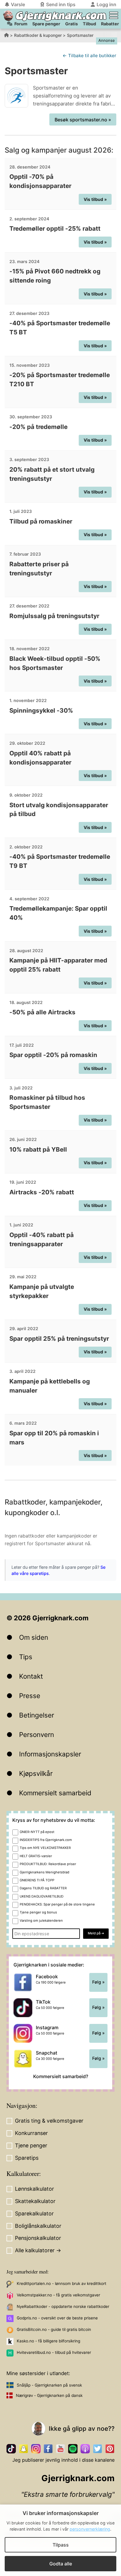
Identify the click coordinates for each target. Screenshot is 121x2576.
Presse (30, 1696)
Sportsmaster (80, 35)
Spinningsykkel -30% (41, 710)
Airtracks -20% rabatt (42, 1192)
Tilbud (89, 24)
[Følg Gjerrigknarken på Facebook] (48, 2449)
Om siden (34, 1637)
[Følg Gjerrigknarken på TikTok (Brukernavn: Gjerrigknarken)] (11, 2449)
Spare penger (46, 24)
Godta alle (61, 2564)
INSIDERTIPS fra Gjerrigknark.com (46, 1840)
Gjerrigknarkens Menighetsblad (44, 1872)
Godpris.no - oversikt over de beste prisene (57, 2318)
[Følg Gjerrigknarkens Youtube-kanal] (60, 2449)
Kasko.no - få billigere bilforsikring (48, 2341)
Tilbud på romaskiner (41, 521)
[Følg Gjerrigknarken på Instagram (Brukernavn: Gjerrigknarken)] (36, 2449)
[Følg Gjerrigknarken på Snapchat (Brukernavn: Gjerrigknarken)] (23, 2449)
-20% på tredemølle (38, 427)
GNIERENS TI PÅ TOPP (37, 1880)
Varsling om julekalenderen (41, 1921)
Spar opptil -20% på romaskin (53, 1055)
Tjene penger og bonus (38, 1912)
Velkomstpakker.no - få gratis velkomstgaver (58, 2295)
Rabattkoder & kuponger (38, 35)
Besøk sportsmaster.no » (83, 120)
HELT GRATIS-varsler (36, 1856)
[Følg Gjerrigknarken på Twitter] (98, 2449)
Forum (21, 24)
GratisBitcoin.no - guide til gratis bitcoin (54, 2329)
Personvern (37, 1734)
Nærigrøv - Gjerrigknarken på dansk (49, 2395)
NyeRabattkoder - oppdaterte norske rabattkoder (63, 2306)
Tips (26, 1657)
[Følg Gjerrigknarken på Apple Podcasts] (85, 2449)
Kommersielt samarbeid (55, 1793)
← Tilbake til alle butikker (89, 56)
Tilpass (61, 2545)
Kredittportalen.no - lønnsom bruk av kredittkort (62, 2283)
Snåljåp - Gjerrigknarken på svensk (49, 2385)
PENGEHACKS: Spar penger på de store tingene (57, 1904)
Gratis (72, 24)
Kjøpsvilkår (36, 1773)
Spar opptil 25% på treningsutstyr (59, 1339)
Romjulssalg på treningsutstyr (54, 616)
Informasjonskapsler (50, 1754)
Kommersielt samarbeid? (61, 2076)
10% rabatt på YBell (38, 1149)
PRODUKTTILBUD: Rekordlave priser (48, 1864)
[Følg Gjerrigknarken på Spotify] (73, 2449)
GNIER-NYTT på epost (37, 1832)
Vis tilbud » (95, 199)
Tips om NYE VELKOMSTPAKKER (45, 1848)
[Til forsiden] (8, 16)
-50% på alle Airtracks (42, 1012)
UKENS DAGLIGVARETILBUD (42, 1896)
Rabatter (110, 24)
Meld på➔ (96, 1933)
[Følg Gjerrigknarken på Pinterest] (110, 2449)
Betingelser (37, 1715)
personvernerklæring (90, 2529)
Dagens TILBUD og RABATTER (43, 1888)
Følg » (98, 1982)
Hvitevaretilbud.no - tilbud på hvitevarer (54, 2352)
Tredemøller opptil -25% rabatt (55, 228)
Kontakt (31, 1676)
